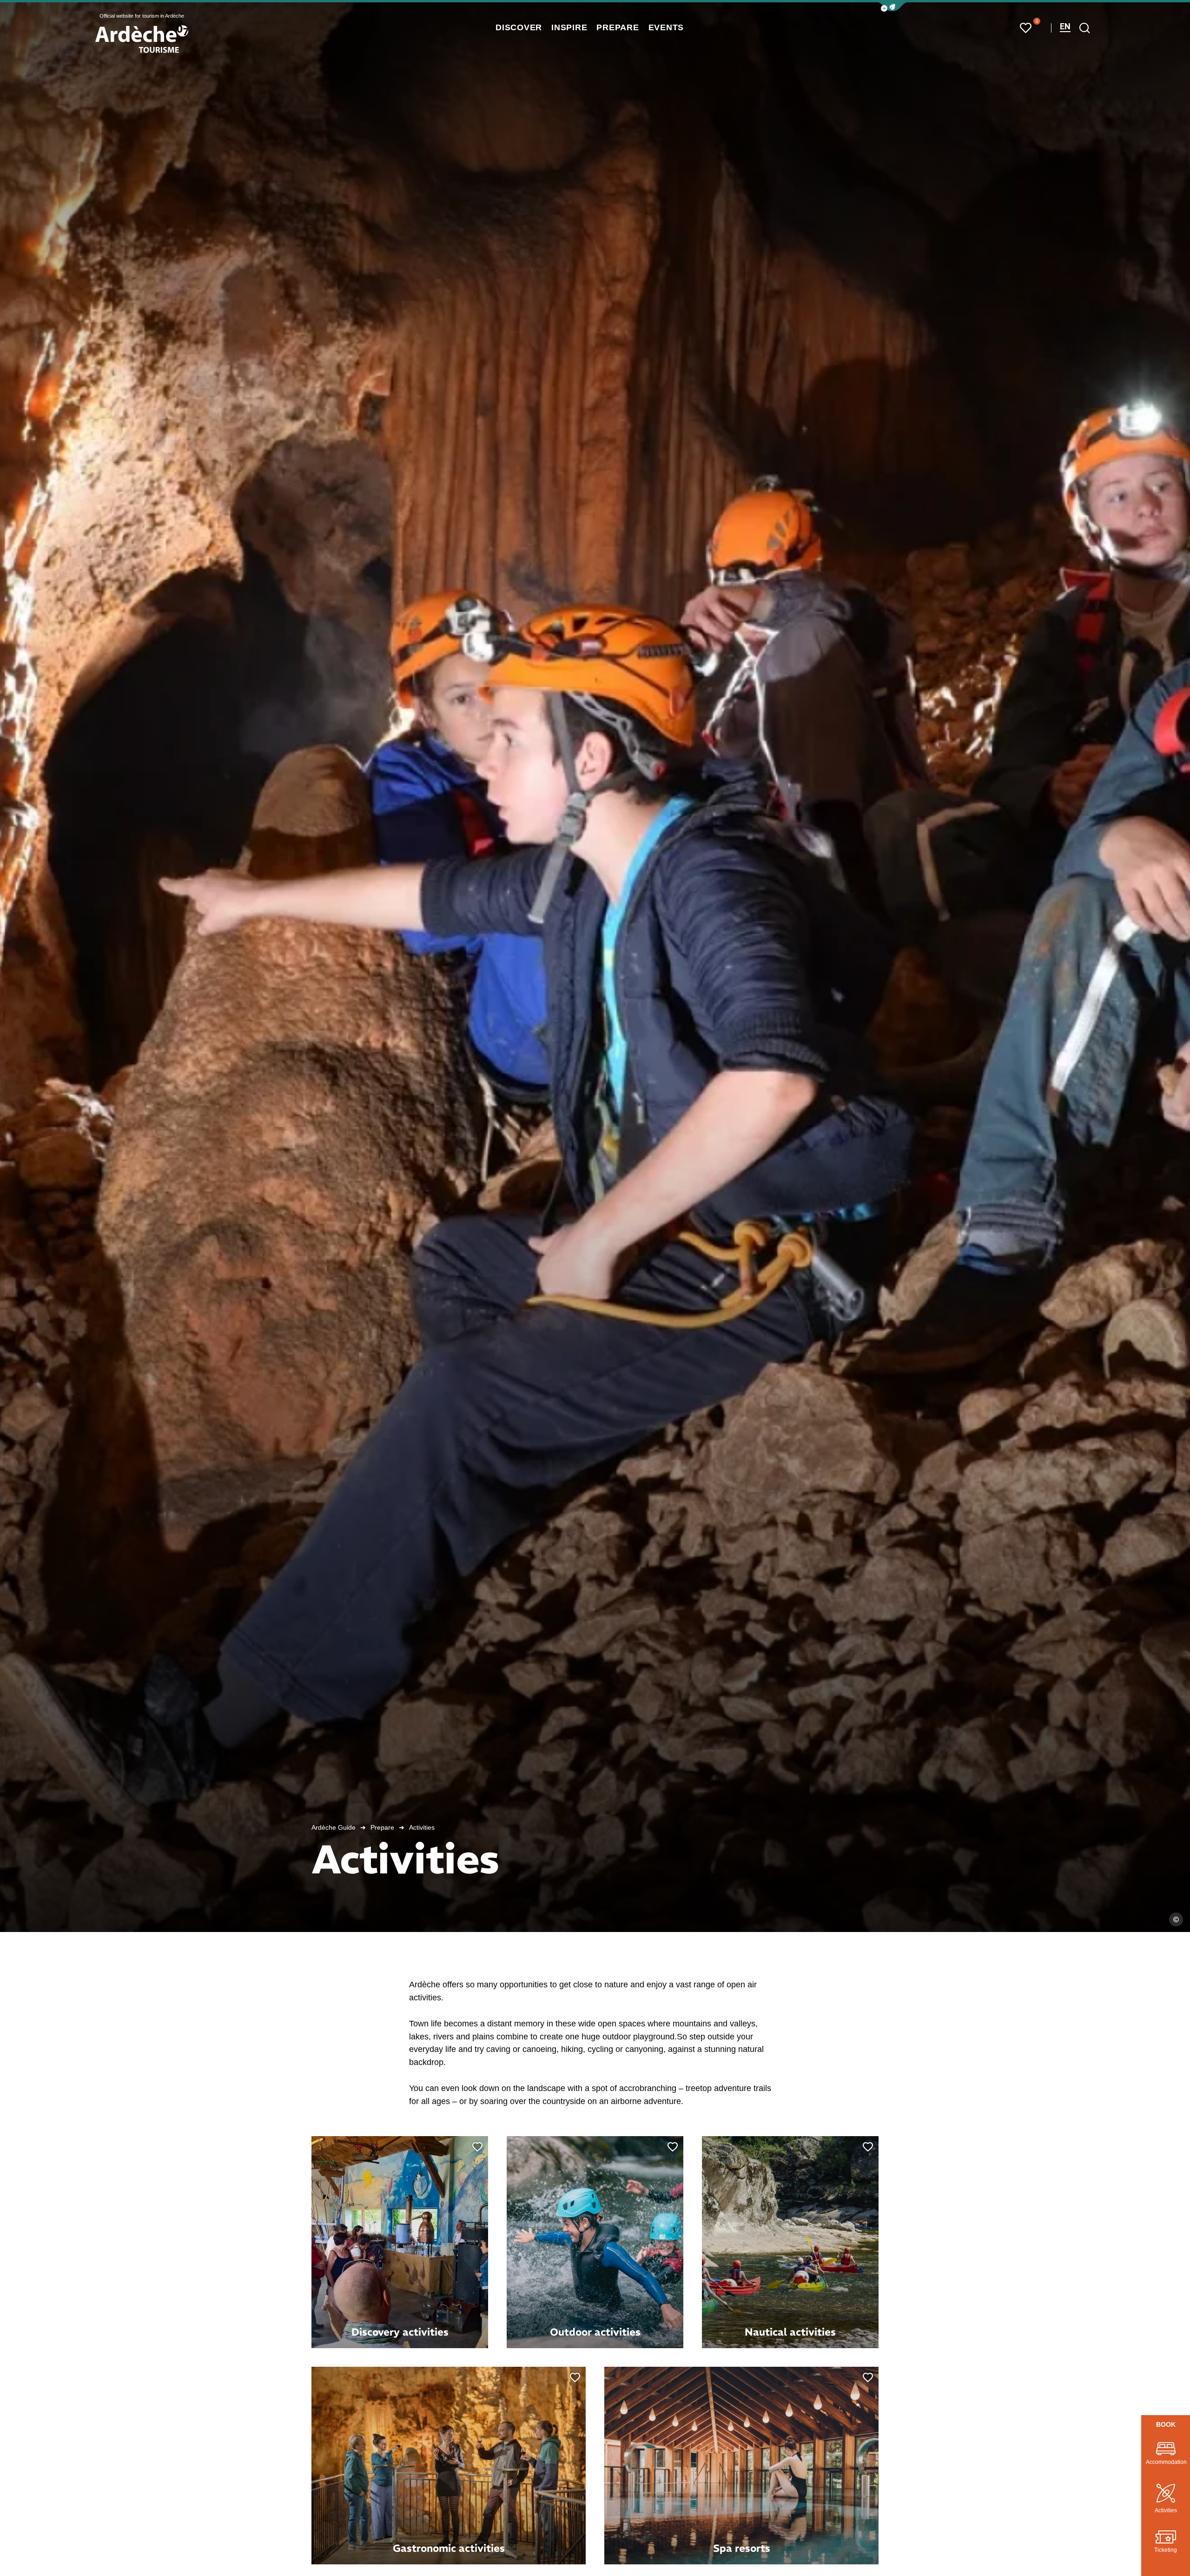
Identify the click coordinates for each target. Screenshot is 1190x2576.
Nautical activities (790, 2332)
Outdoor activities (595, 2332)
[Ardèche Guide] (142, 39)
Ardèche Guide (334, 1827)
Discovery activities (400, 2332)
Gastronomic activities (449, 2548)
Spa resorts (742, 2548)
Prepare (382, 1827)
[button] (892, 7)
